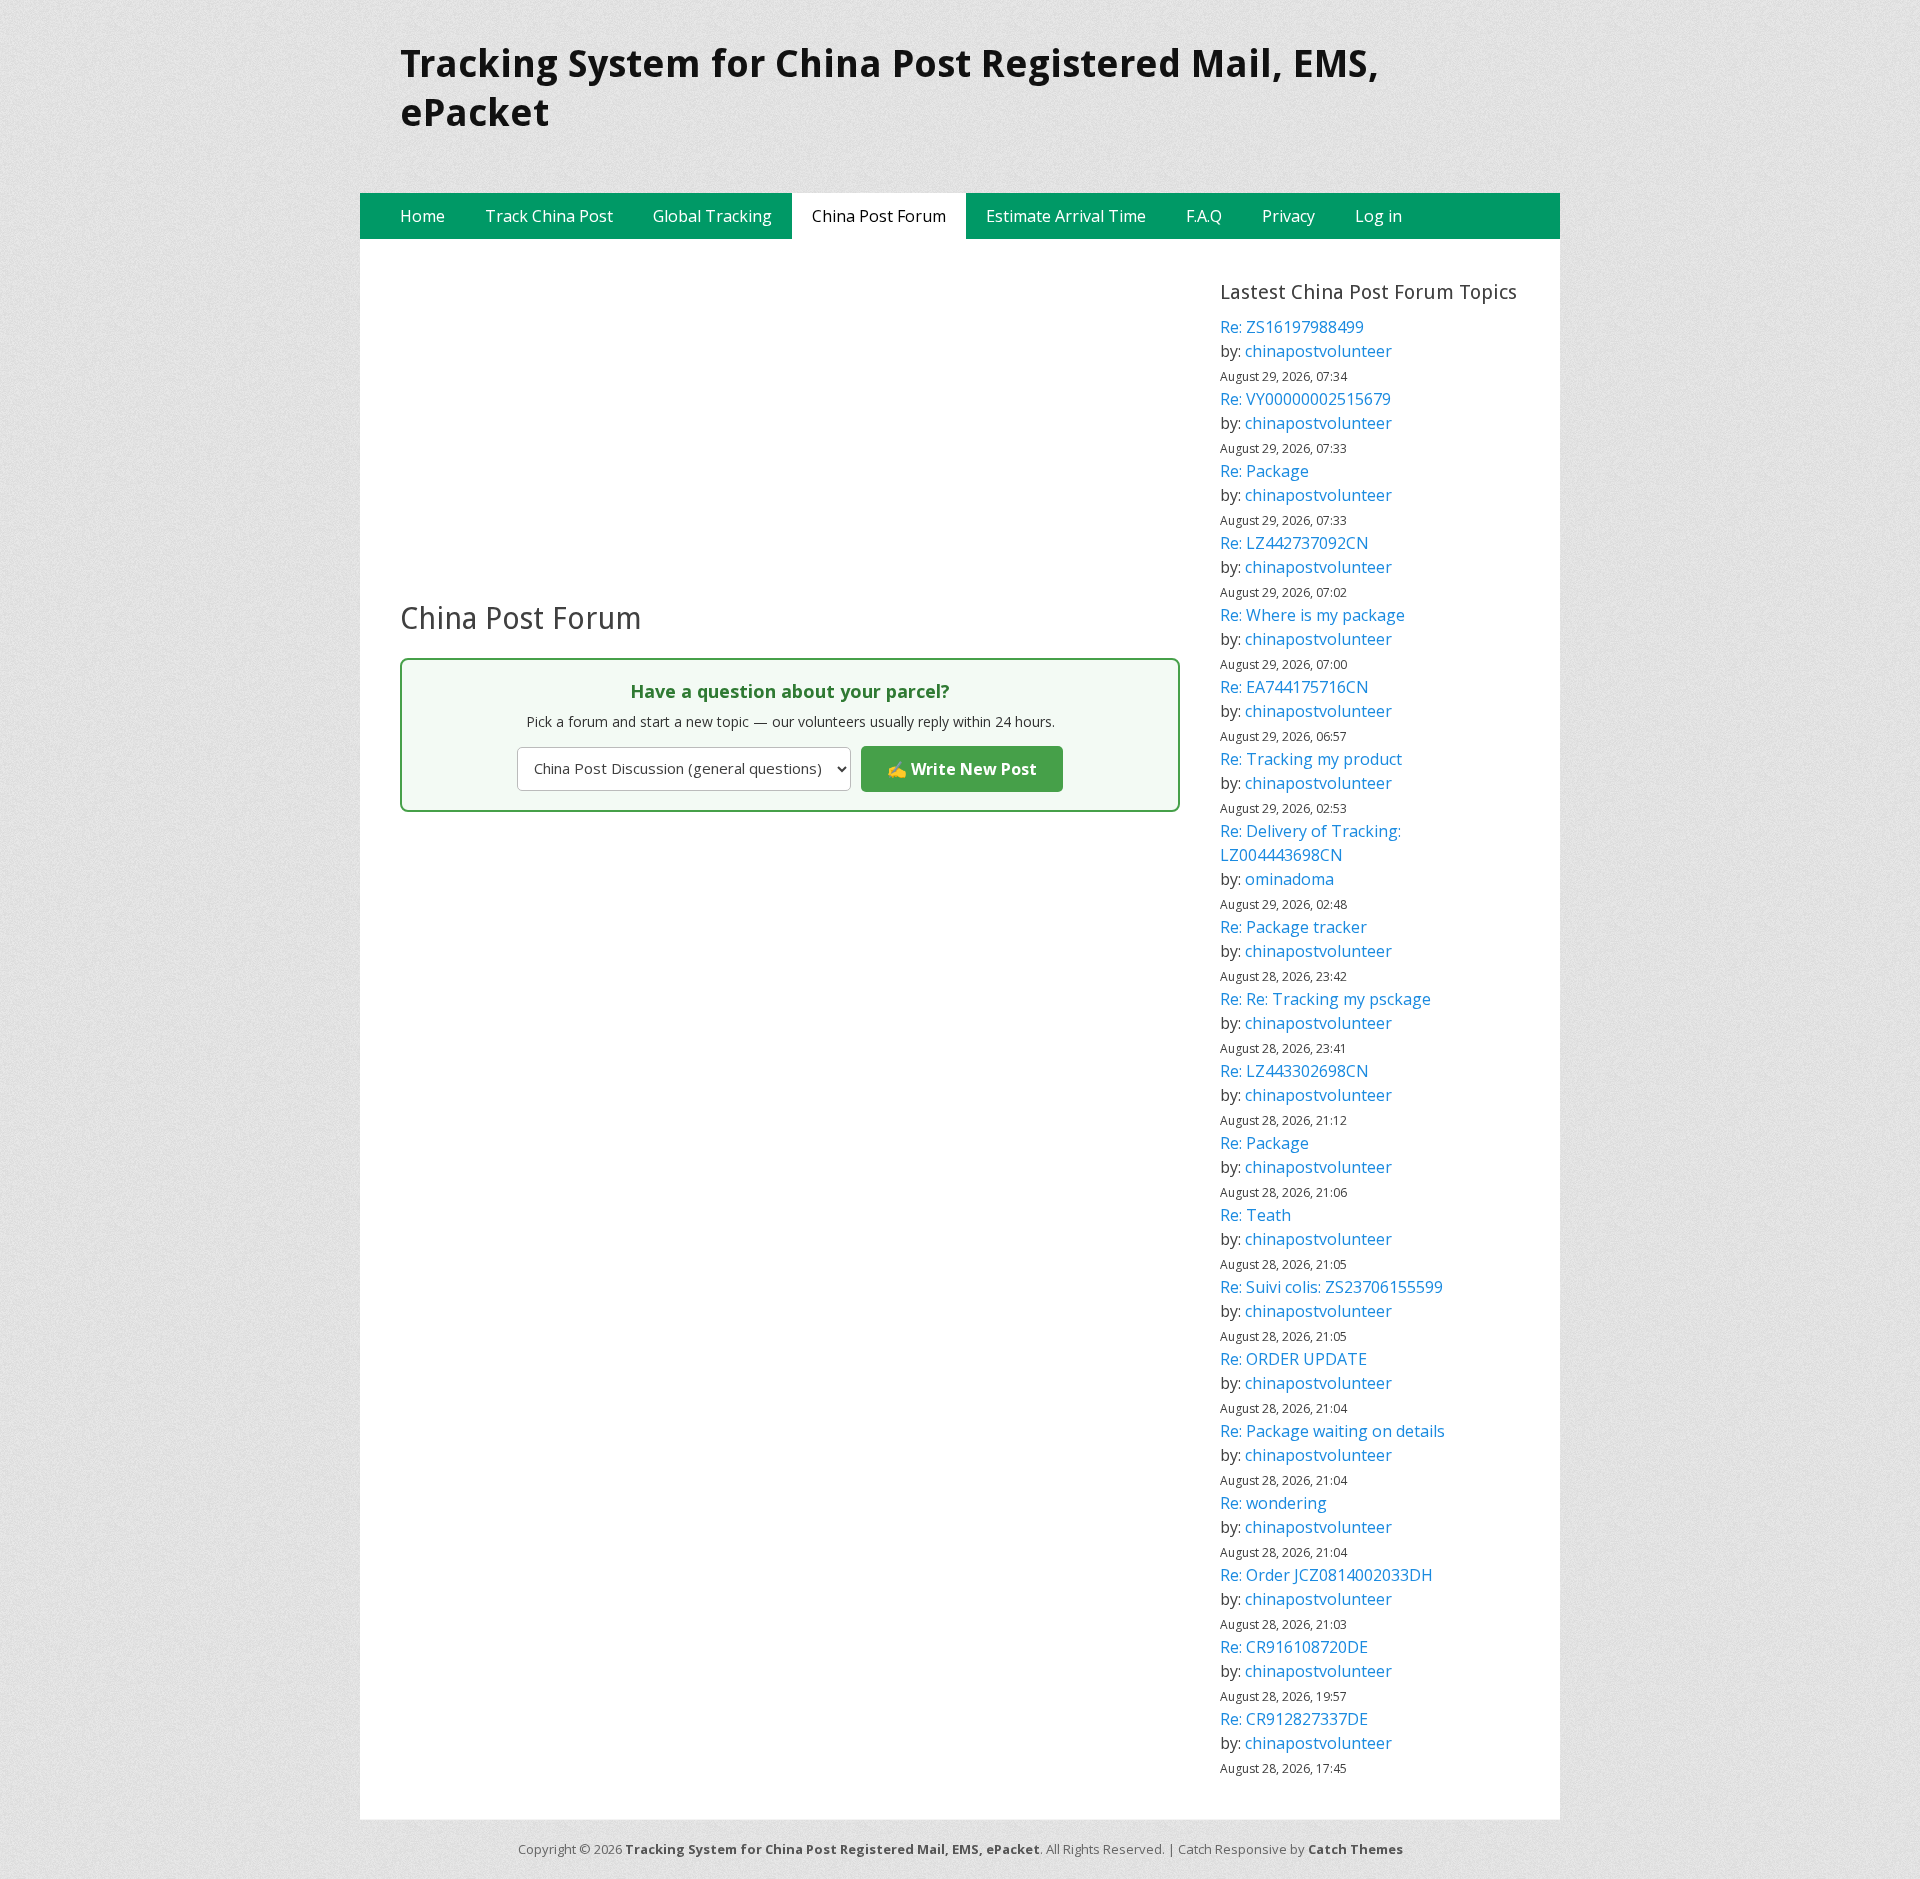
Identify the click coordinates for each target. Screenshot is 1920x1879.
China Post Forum (879, 216)
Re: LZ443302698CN (1294, 1071)
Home (422, 216)
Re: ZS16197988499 (1292, 327)
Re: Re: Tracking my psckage (1325, 999)
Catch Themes (1355, 1849)
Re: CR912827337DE (1294, 1719)
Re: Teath (1255, 1215)
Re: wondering (1273, 1503)
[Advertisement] (790, 419)
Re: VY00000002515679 (1305, 399)
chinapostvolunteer (1318, 351)
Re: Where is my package (1312, 615)
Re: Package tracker (1293, 927)
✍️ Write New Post (962, 769)
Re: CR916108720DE (1294, 1647)
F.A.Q (1204, 216)
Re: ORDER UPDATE (1293, 1359)
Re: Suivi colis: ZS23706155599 (1331, 1287)
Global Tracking (712, 216)
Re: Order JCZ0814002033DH (1326, 1575)
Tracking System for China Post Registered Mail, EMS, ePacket (832, 1849)
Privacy (1288, 216)
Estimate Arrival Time (1066, 216)
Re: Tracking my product (1311, 759)
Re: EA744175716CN (1294, 687)
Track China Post (549, 216)
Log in (1378, 216)
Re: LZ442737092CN (1294, 543)
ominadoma (1289, 879)
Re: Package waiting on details (1332, 1431)
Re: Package (1264, 471)
